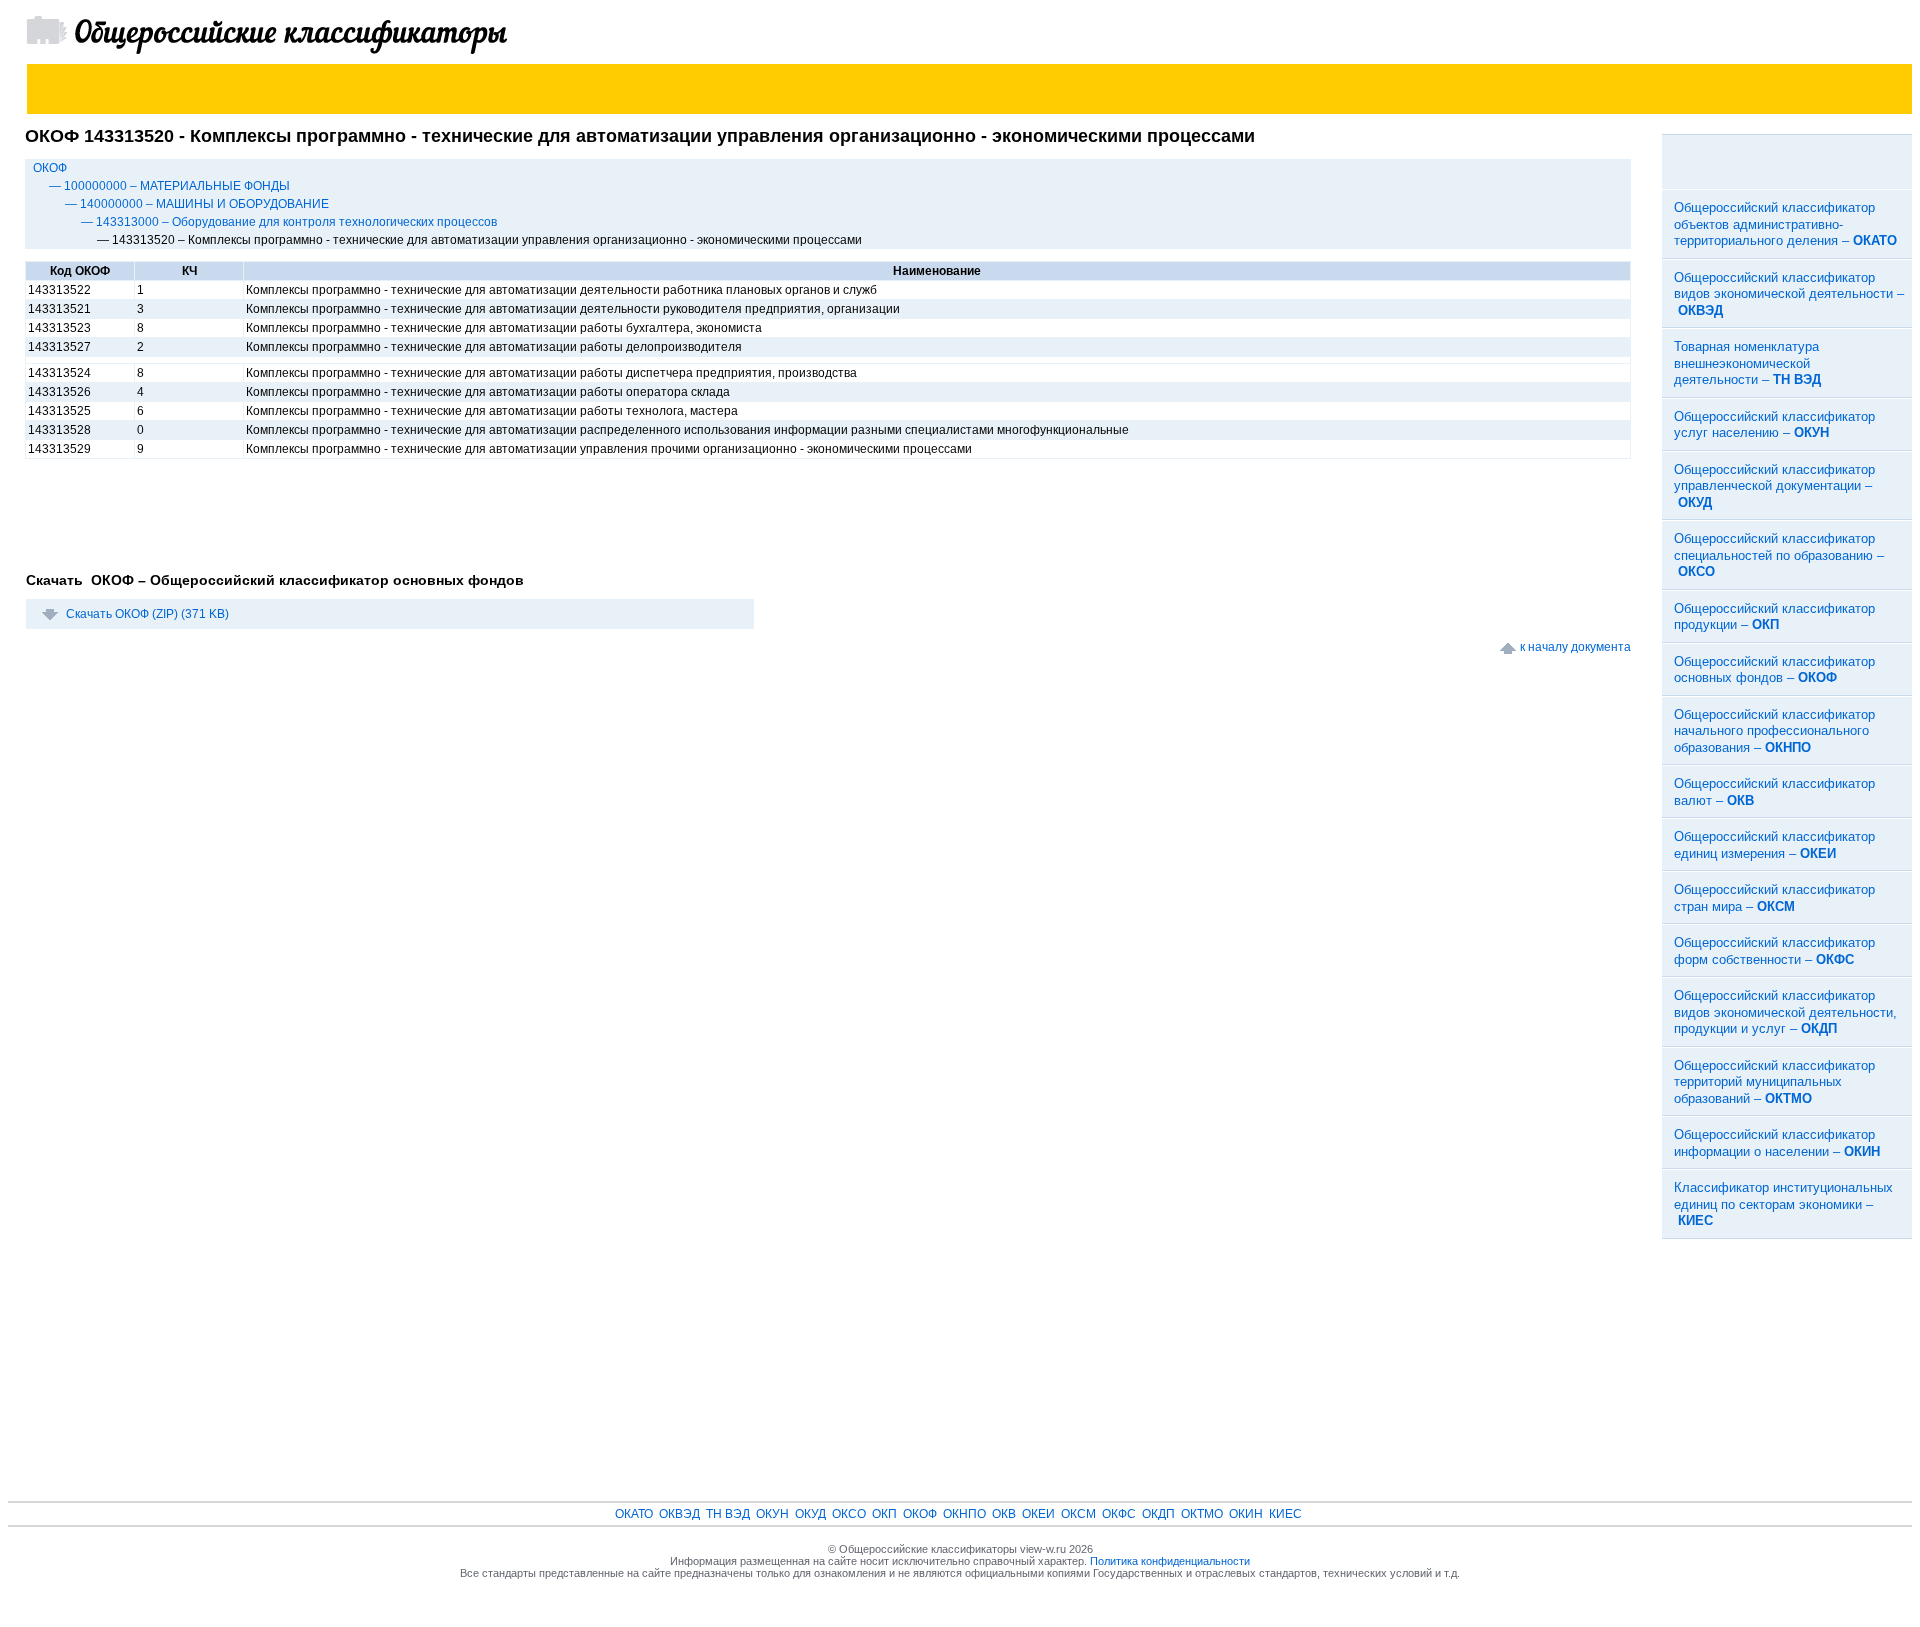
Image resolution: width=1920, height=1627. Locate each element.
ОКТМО (1202, 1514)
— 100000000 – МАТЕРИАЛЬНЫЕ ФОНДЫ (169, 186)
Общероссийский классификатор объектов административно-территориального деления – (1785, 224)
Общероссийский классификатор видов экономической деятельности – (1789, 294)
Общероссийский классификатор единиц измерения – (1774, 845)
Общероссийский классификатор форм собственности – (1774, 951)
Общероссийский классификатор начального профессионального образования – (1774, 731)
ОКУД (810, 1514)
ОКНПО (964, 1514)
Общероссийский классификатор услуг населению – (1774, 425)
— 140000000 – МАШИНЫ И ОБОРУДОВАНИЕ (197, 204)
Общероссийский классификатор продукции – (1774, 617)
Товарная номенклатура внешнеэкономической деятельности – (1747, 363)
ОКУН (772, 1514)
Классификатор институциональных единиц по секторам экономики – (1783, 1204)
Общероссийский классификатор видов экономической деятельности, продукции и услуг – (1785, 1012)
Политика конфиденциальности (1170, 1561)
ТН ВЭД (728, 1514)
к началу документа (1575, 647)
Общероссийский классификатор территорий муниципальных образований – (1774, 1082)
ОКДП (1158, 1514)
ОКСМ (1078, 1514)
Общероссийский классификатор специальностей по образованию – (1779, 555)
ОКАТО (634, 1514)
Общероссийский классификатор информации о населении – (1777, 1143)
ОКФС (1119, 1514)
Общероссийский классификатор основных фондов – (1774, 670)
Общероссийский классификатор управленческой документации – (1774, 486)
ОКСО (849, 1514)
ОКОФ (50, 168)
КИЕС (1285, 1514)
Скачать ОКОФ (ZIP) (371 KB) (147, 614)
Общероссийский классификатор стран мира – (1774, 898)
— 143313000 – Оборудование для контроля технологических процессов (289, 222)
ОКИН (1246, 1514)
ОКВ (1004, 1514)
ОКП (884, 1514)
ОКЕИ (1038, 1514)
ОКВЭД (679, 1514)
